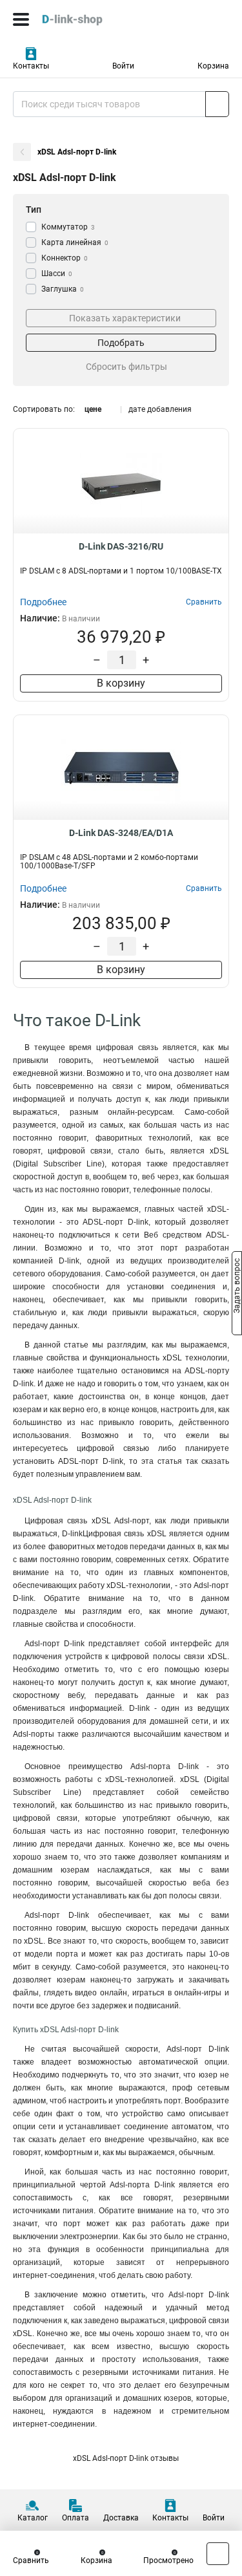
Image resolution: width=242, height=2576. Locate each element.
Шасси (57, 274)
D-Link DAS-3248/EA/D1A (121, 833)
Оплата (76, 2518)
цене (93, 409)
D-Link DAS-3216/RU (121, 546)
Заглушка (63, 289)
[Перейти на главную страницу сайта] (97, 19)
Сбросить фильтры (126, 367)
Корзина (213, 66)
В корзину (121, 683)
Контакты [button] (31, 66)
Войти (123, 66)
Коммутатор (68, 227)
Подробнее (43, 602)
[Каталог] (21, 19)
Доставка (121, 2518)
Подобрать (121, 343)
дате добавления (160, 409)
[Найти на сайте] (217, 104)
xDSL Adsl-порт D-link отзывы (126, 2458)
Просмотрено (168, 2560)
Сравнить (31, 2560)
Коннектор (65, 258)
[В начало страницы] (218, 2554)
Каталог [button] (33, 2518)
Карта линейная (75, 242)
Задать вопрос (237, 1287)
